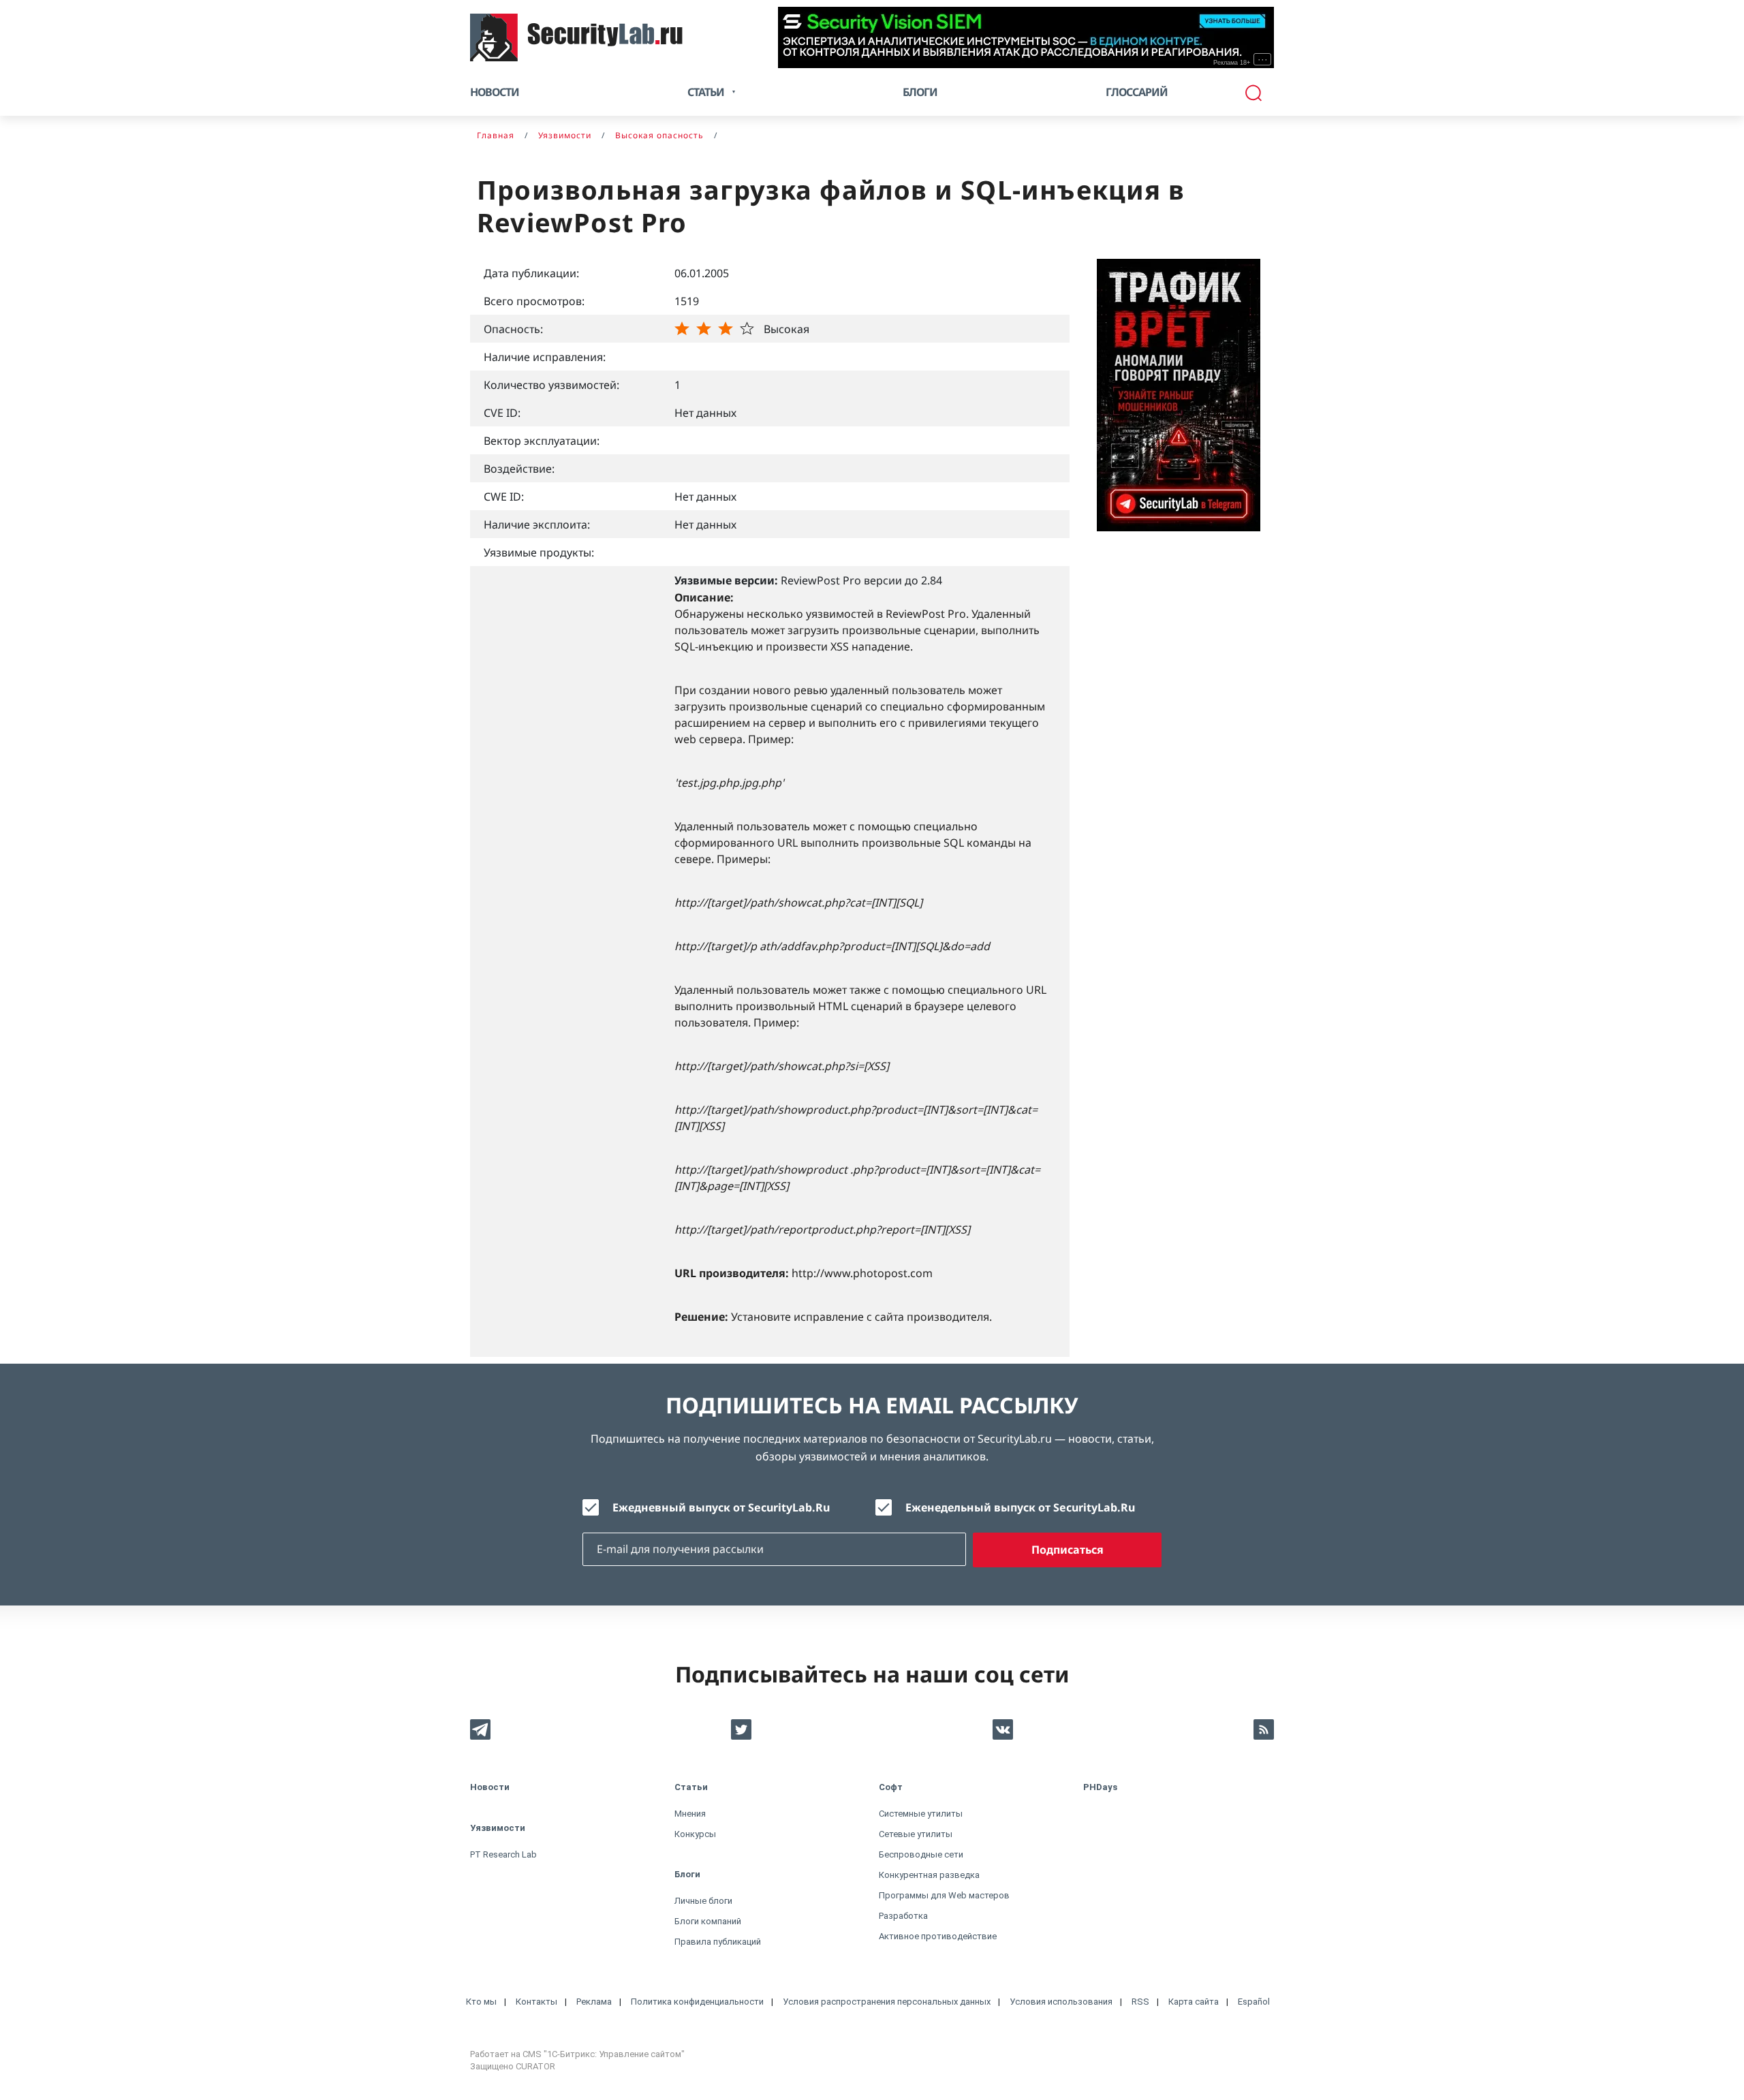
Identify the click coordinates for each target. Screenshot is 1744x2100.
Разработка (903, 1916)
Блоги (920, 92)
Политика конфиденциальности (697, 2002)
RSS (1140, 2002)
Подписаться (1068, 1550)
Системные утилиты (921, 1814)
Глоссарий (1137, 92)
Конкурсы (695, 1834)
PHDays (1100, 1787)
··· (1263, 59)
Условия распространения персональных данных (887, 2002)
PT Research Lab (503, 1854)
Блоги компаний (708, 1921)
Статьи (691, 1787)
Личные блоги (703, 1901)
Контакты (536, 2002)
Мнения (690, 1814)
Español (1254, 2002)
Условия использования (1061, 2002)
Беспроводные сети (921, 1854)
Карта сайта (1194, 2002)
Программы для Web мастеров (944, 1895)
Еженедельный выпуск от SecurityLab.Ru (1020, 1507)
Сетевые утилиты (916, 1834)
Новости (495, 92)
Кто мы (481, 2002)
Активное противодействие (938, 1936)
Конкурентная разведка (929, 1875)
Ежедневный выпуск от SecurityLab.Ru (721, 1507)
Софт (891, 1787)
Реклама (594, 2002)
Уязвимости (498, 1828)
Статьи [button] (706, 92)
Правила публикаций (718, 1942)
